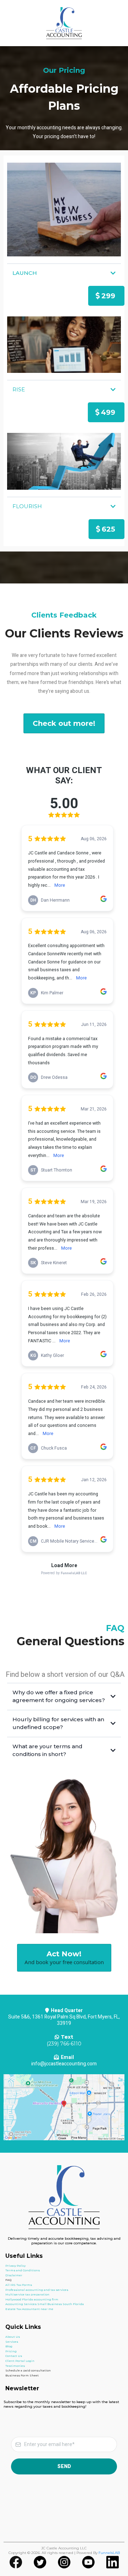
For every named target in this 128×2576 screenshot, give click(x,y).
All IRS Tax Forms (19, 2285)
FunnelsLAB (109, 2553)
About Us (13, 2337)
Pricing (11, 2351)
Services (12, 2342)
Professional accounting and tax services (37, 2290)
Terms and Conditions (23, 2270)
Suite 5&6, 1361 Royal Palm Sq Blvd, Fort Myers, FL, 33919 (64, 2020)
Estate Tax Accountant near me (29, 2309)
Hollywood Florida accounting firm (32, 2299)
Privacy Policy (15, 2266)
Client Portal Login (20, 2361)
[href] (64, 2107)
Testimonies (15, 2366)
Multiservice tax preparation (27, 2294)
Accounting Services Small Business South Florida (45, 2304)
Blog (9, 2346)
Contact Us (14, 2356)
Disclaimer (14, 2275)
